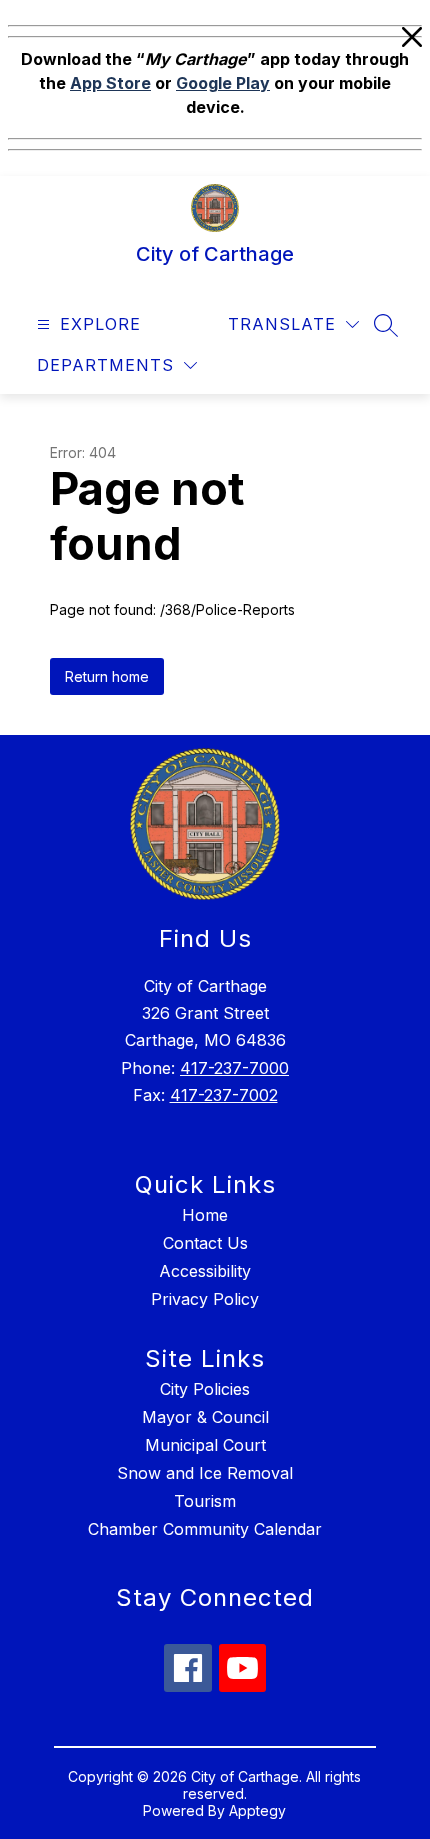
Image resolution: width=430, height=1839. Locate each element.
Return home (107, 676)
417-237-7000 (234, 1068)
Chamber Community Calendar (205, 1529)
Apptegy (257, 1810)
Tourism (205, 1501)
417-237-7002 (224, 1095)
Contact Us (205, 1243)
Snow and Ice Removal (205, 1473)
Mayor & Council (205, 1417)
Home (205, 1215)
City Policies (205, 1389)
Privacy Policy (205, 1299)
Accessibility (205, 1271)
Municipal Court (205, 1445)
